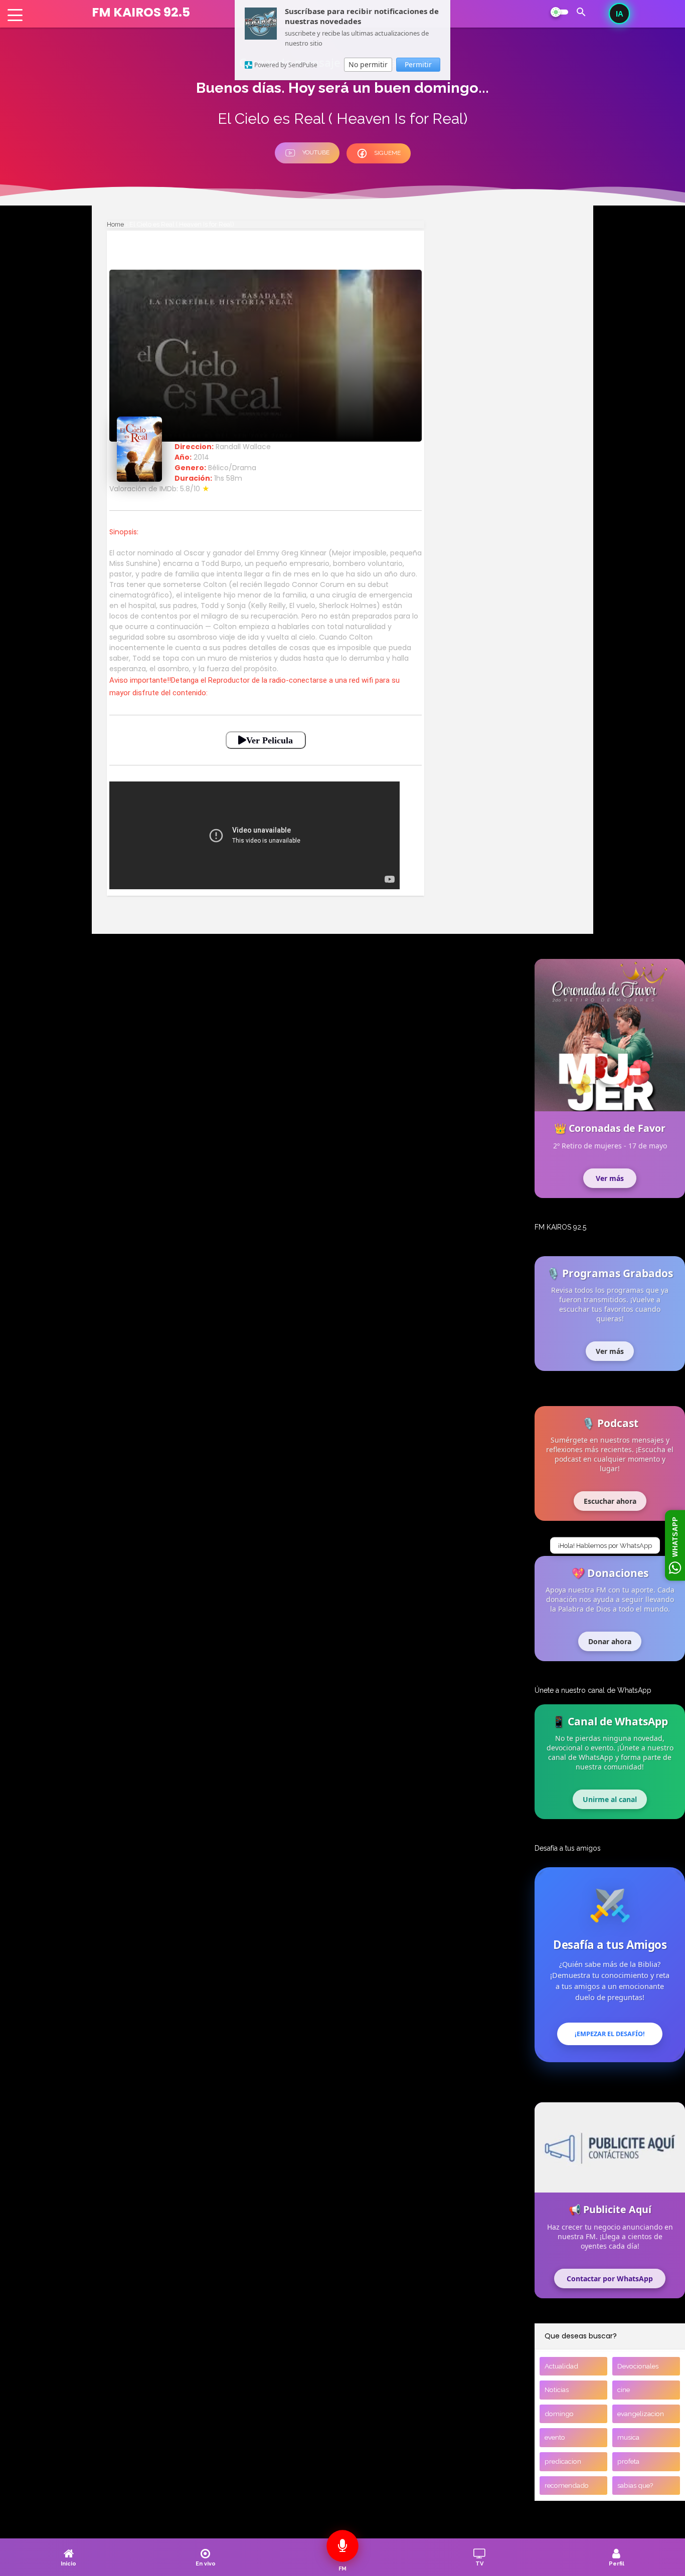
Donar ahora (610, 1641)
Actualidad (561, 2366)
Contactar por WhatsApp (610, 2278)
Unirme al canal (610, 1799)
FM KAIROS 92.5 (141, 12)
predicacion (563, 2461)
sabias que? (635, 2485)
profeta (628, 2461)
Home (115, 224)
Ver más (610, 1178)
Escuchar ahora (610, 1501)
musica (628, 2437)
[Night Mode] (559, 12)
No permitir (368, 64)
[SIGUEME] (379, 161)
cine (624, 2390)
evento (555, 2437)
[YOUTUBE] (311, 161)
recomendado (567, 2485)
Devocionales (638, 2366)
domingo (559, 2414)
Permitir (418, 64)
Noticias (557, 2390)
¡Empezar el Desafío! (610, 2034)
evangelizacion (641, 2414)
